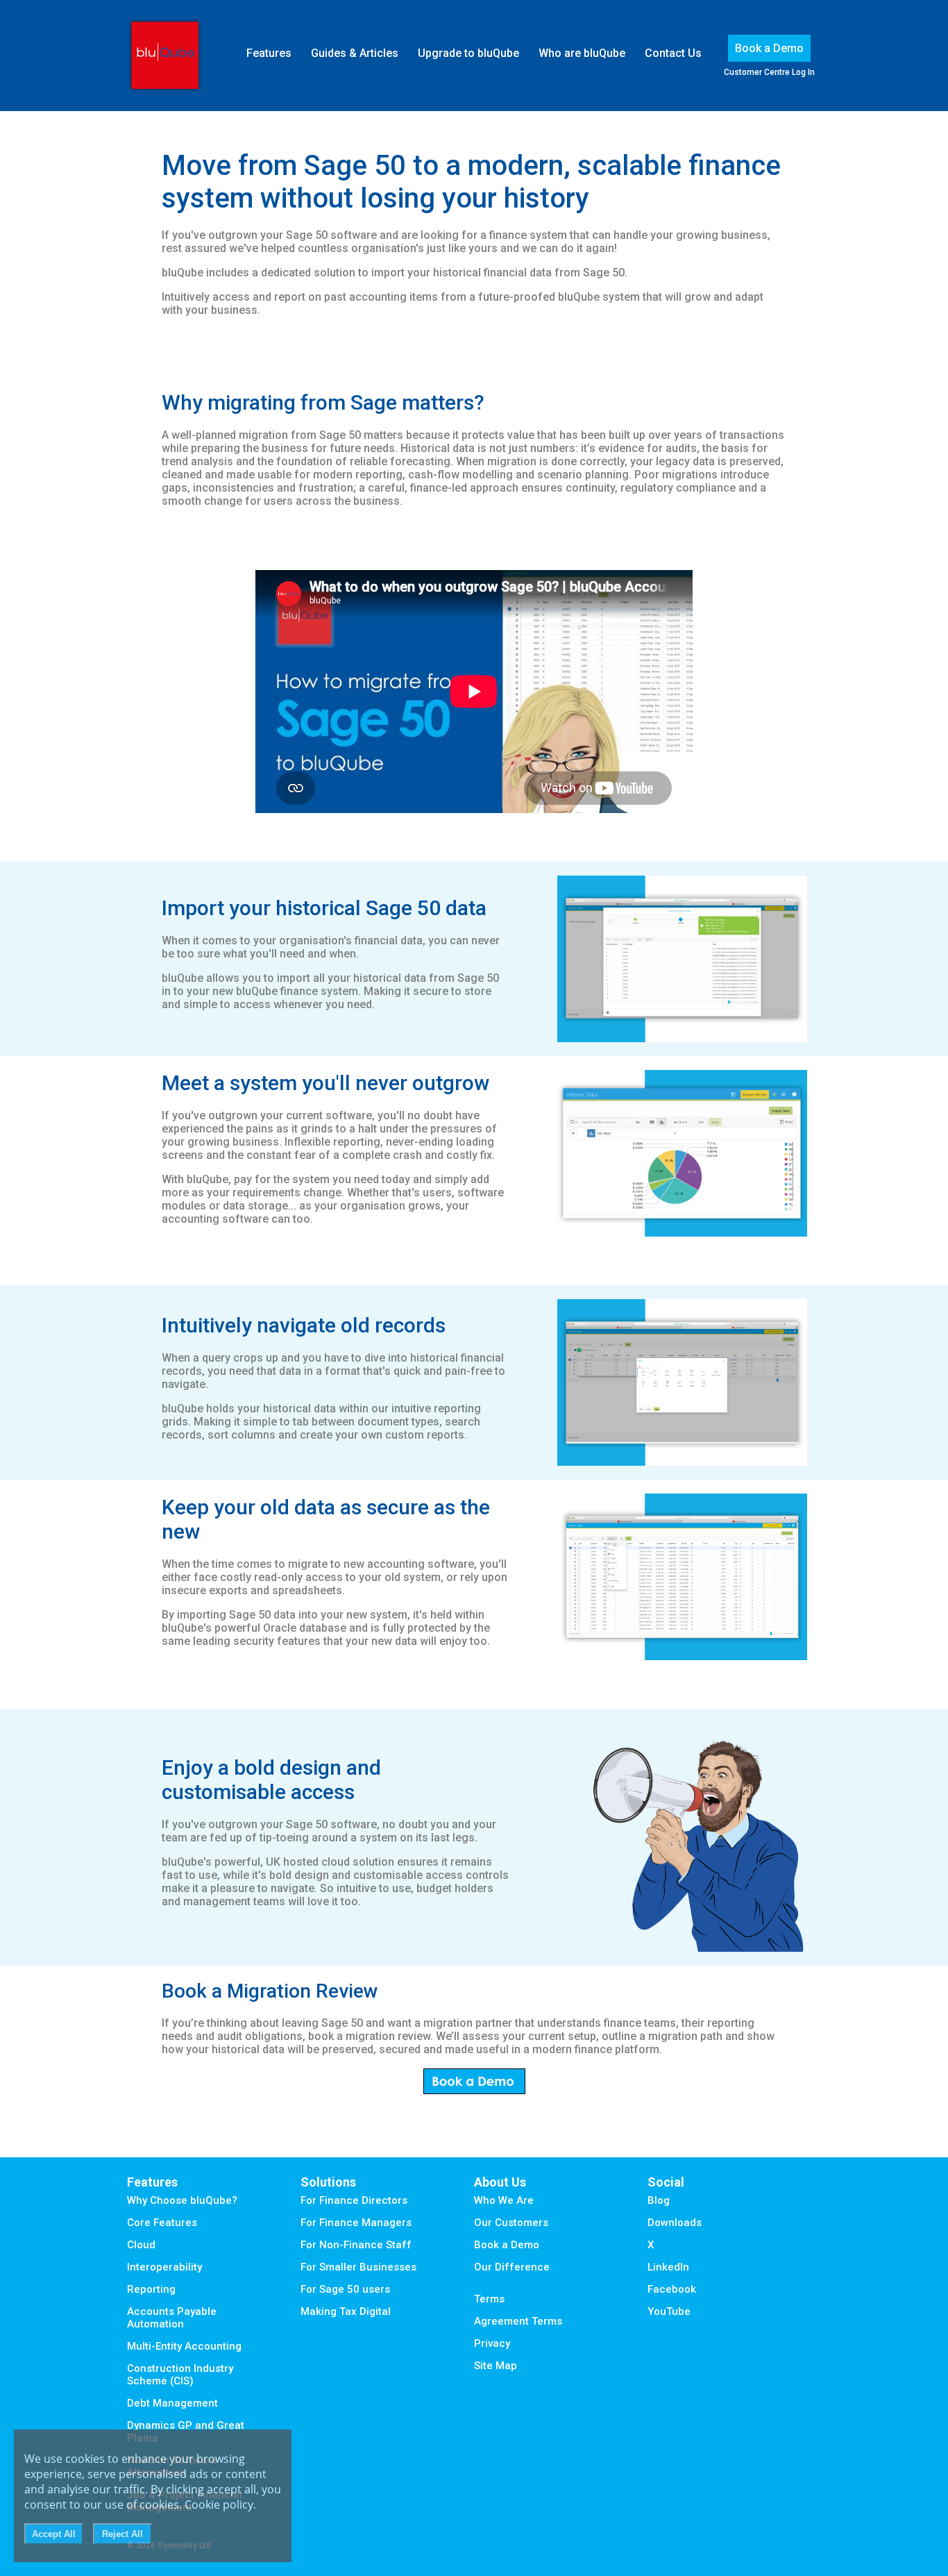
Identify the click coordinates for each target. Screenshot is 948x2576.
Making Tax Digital (346, 2311)
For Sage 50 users (345, 2289)
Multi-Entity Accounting (184, 2346)
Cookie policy (219, 2504)
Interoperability (164, 2267)
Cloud (141, 2245)
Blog (659, 2200)
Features (269, 53)
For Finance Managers (356, 2223)
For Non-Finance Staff (356, 2245)
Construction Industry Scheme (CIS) (180, 2375)
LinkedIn (668, 2267)
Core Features (162, 2223)
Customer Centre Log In (769, 72)
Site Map (496, 2366)
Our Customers (511, 2223)
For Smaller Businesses (358, 2267)
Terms (489, 2299)
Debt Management (172, 2403)
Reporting (151, 2289)
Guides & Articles (355, 53)
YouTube (669, 2311)
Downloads (675, 2223)
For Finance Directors (354, 2200)
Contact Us (673, 53)
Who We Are (504, 2200)
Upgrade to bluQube (468, 53)
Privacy (492, 2343)
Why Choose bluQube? (182, 2200)
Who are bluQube (582, 53)
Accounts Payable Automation (172, 2318)
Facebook (672, 2289)
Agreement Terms (518, 2321)
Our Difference (512, 2267)
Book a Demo (769, 48)
